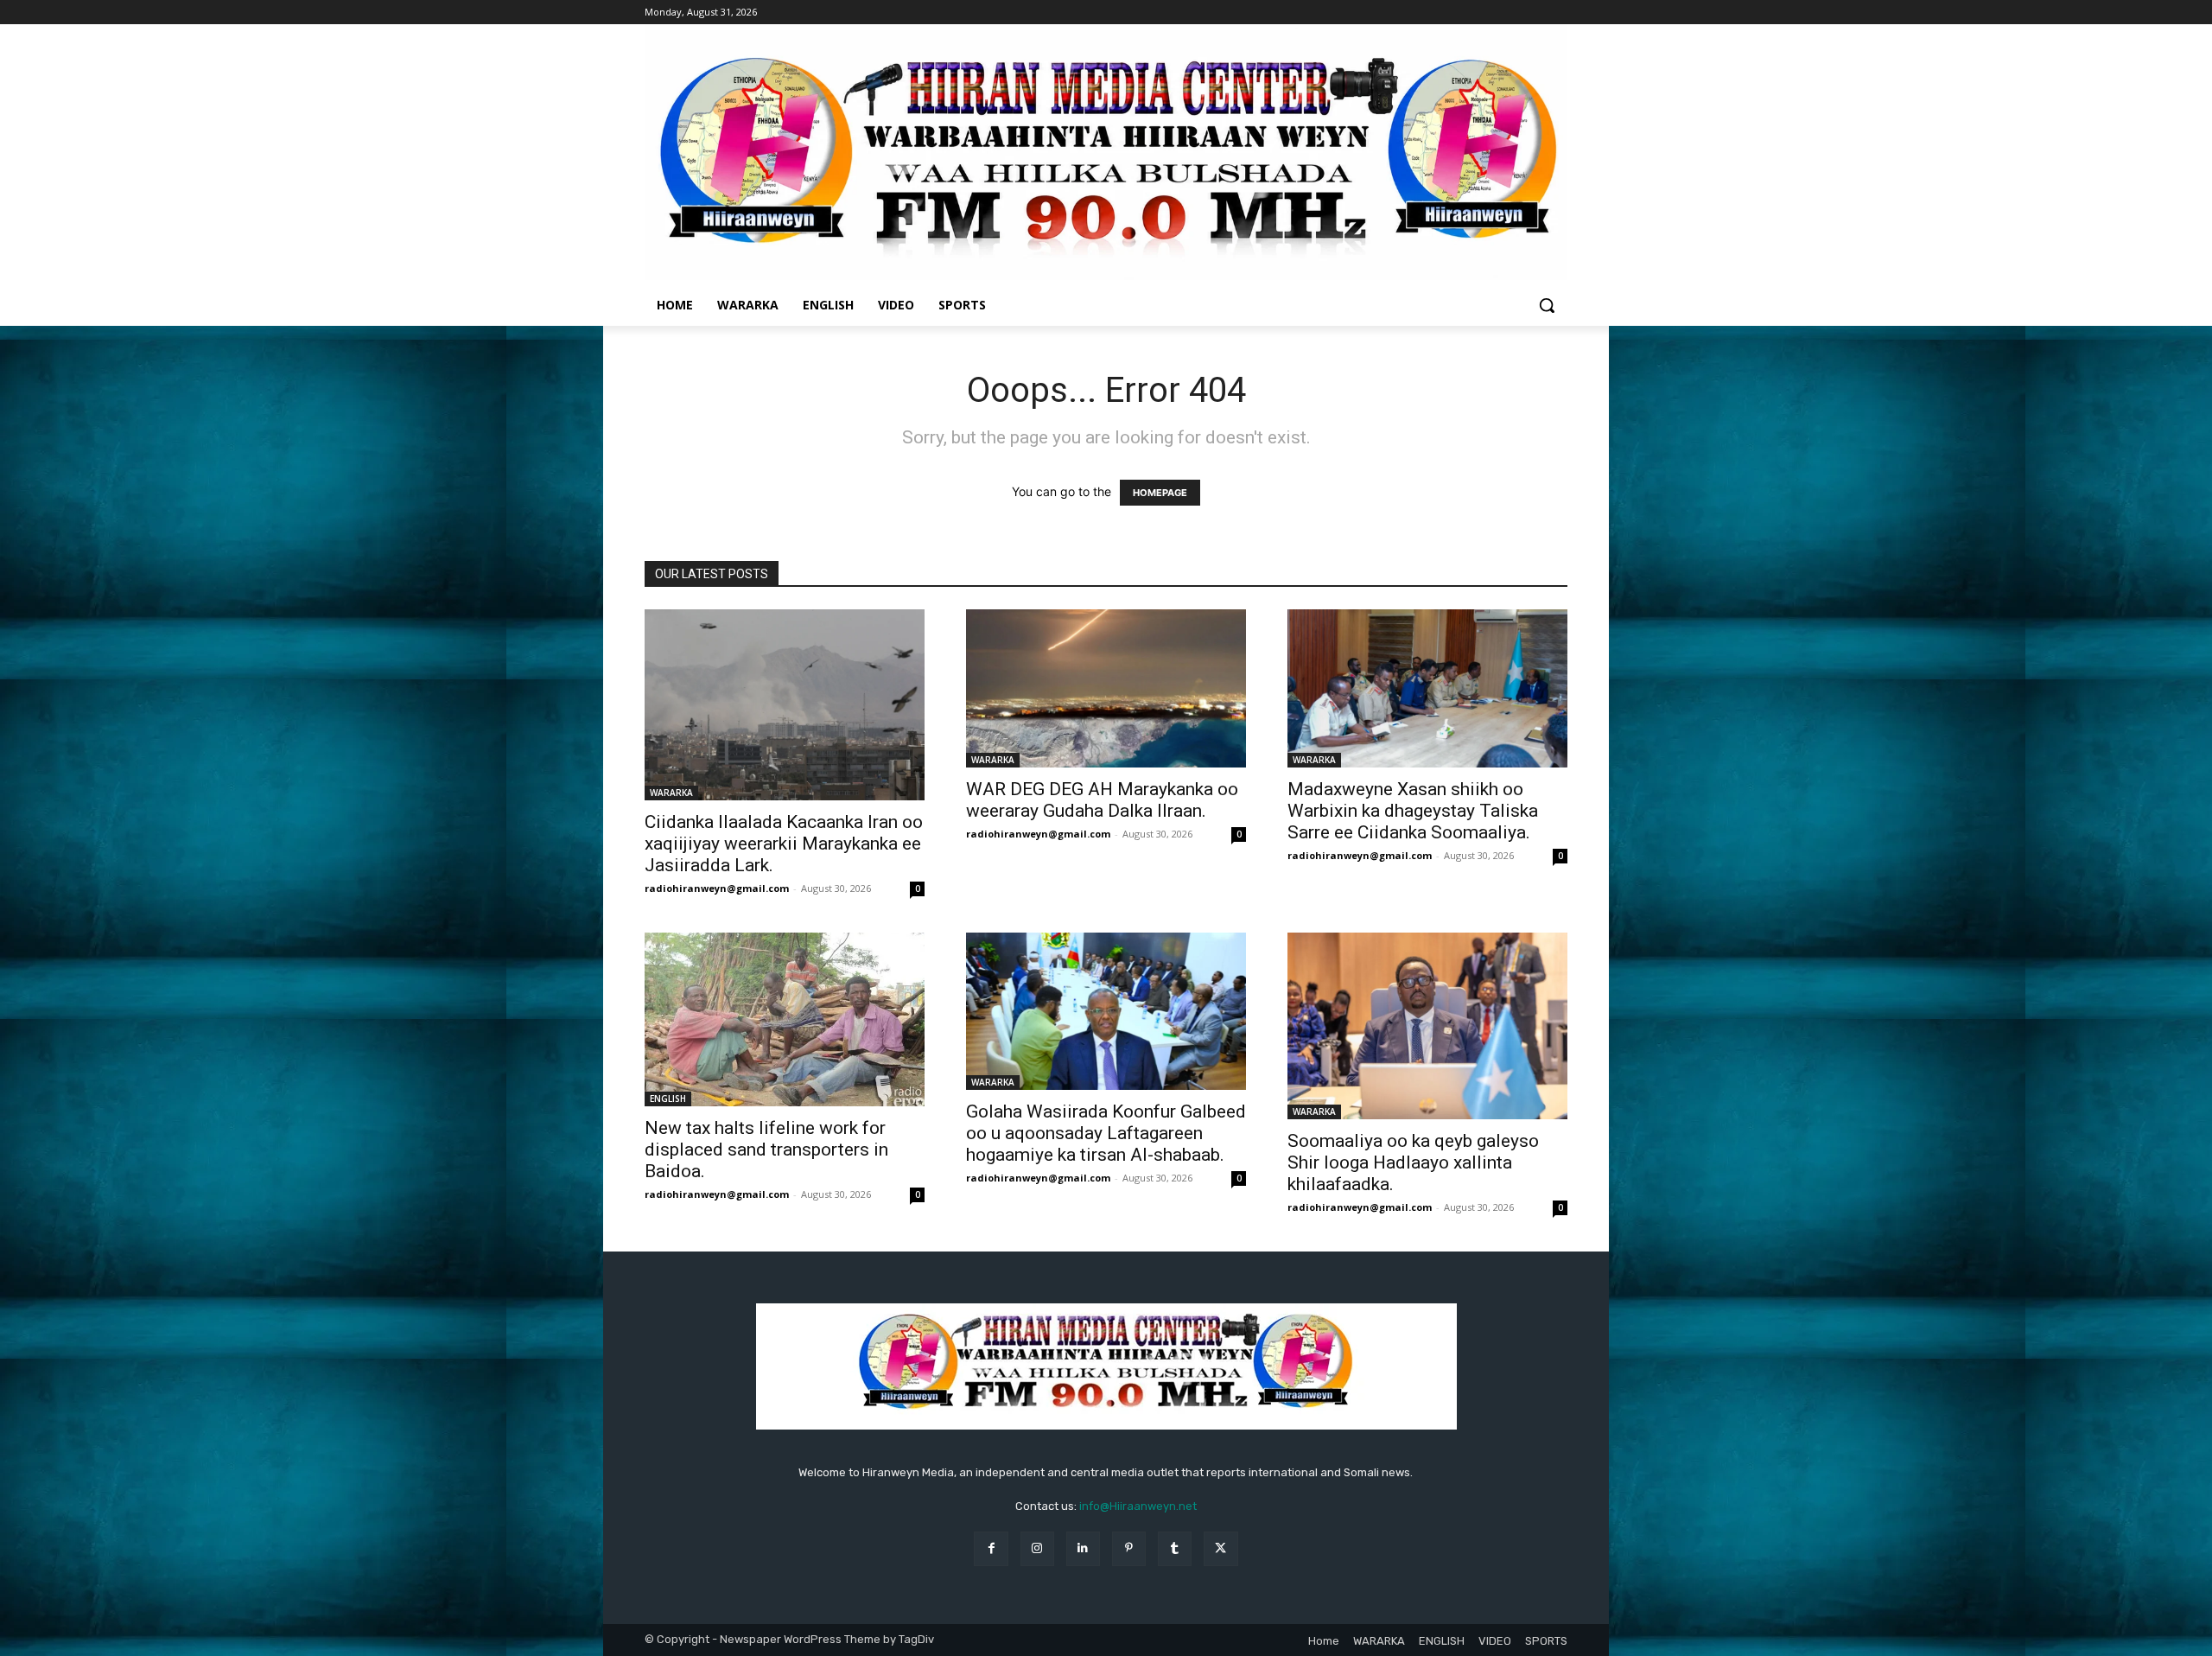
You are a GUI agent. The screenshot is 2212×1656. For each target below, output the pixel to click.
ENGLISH (668, 1099)
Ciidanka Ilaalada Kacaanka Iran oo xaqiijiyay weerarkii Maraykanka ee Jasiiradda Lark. (784, 844)
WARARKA (671, 793)
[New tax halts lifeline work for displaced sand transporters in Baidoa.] (785, 1019)
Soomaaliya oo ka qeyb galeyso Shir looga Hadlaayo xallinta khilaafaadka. (1413, 1162)
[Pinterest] (1129, 1548)
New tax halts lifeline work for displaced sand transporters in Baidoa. (766, 1150)
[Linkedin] (1083, 1548)
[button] (1547, 305)
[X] (1220, 1548)
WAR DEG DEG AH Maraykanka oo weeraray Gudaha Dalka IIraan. (1102, 800)
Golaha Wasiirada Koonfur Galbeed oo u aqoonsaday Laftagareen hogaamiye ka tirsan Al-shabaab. (1106, 1133)
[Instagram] (1037, 1548)
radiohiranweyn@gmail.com (717, 888)
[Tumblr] (1175, 1548)
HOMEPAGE (1160, 493)
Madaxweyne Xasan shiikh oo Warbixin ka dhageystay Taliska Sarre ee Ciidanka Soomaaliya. (1413, 811)
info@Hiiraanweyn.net (1138, 1506)
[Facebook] (991, 1548)
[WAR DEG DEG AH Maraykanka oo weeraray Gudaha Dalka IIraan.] (1106, 688)
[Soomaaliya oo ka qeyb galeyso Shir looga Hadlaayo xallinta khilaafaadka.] (1427, 1026)
